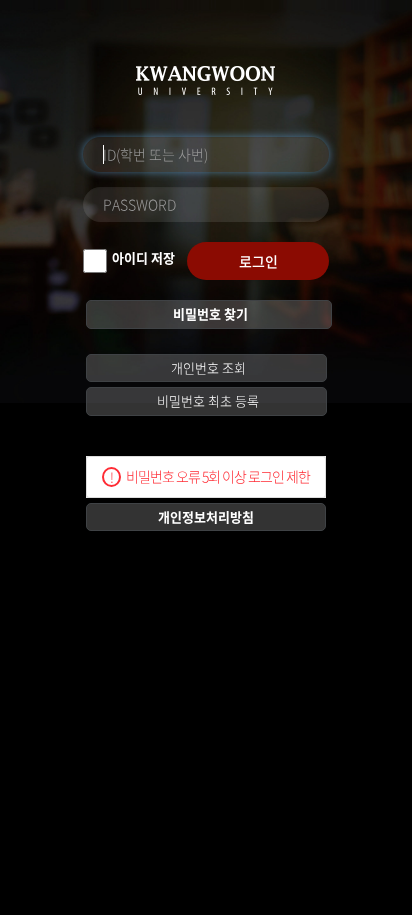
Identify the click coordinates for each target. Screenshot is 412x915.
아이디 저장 (143, 257)
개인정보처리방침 (206, 516)
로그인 (258, 261)
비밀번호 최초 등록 (206, 400)
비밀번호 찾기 (209, 313)
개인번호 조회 (207, 367)
